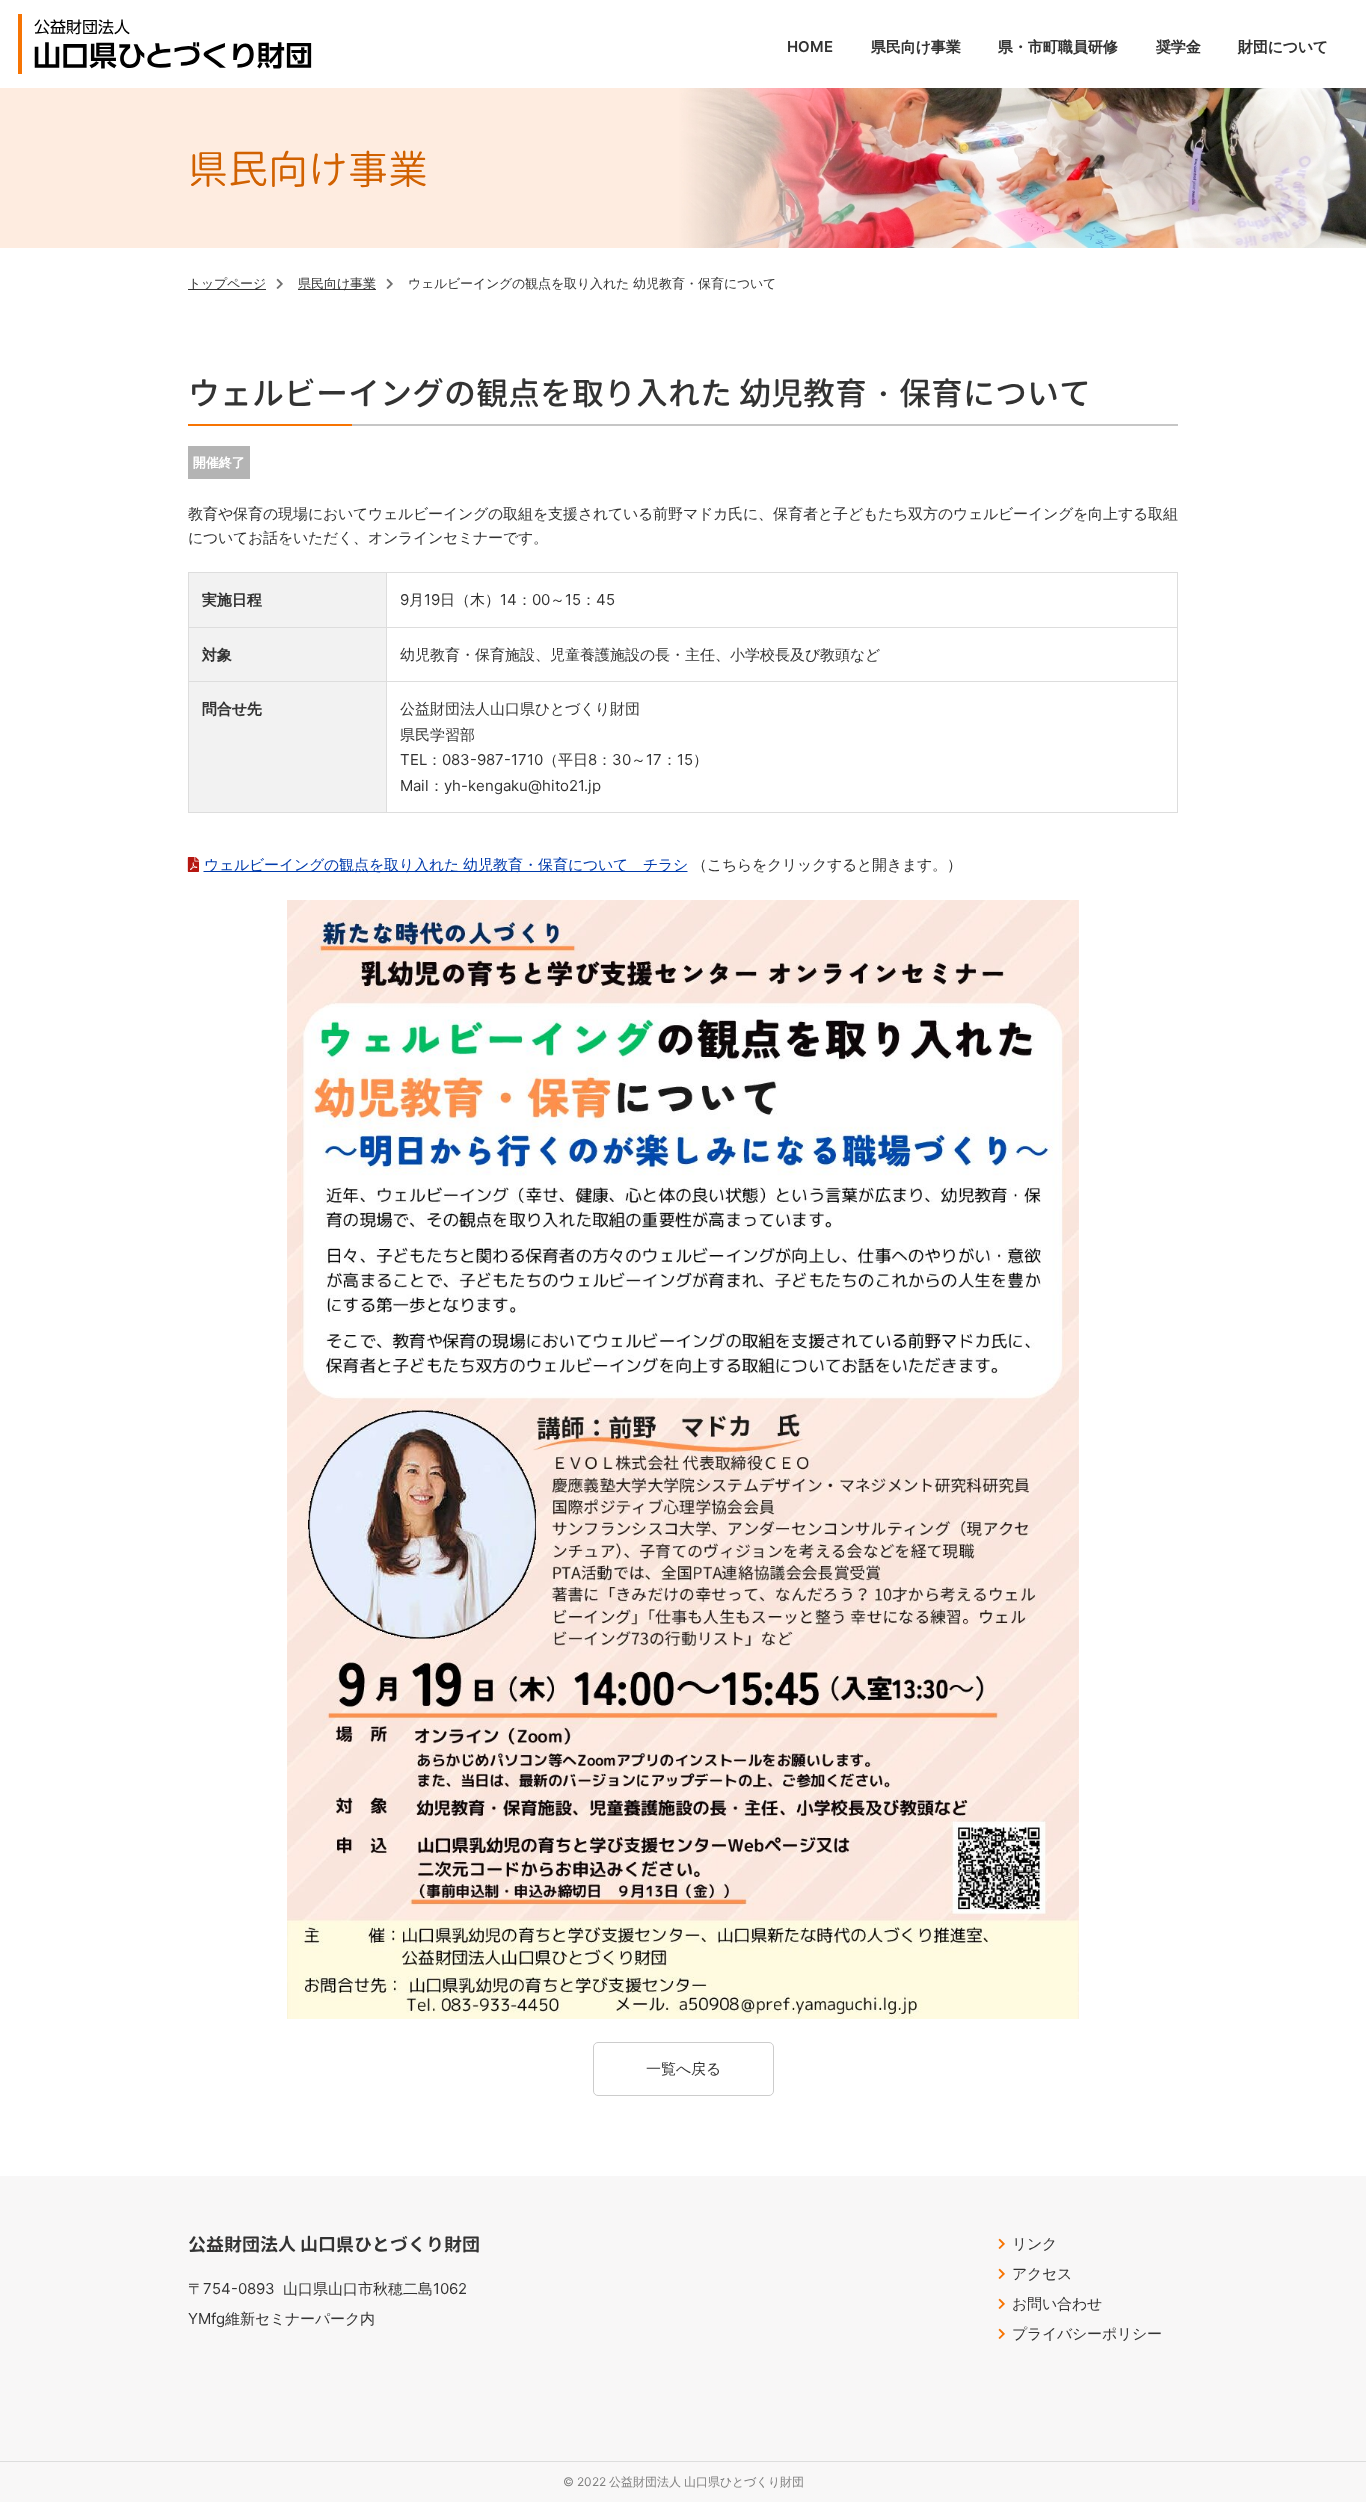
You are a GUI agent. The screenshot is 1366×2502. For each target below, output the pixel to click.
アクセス (1042, 2273)
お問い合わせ (1057, 2303)
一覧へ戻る (683, 2068)
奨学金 (1178, 46)
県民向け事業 (337, 283)
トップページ (227, 283)
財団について (1283, 46)
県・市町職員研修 (1058, 46)
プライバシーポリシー (1087, 2333)
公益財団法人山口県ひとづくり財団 (173, 44)
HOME (810, 46)
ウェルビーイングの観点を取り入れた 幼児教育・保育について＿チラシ (446, 864)
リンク (1034, 2243)
